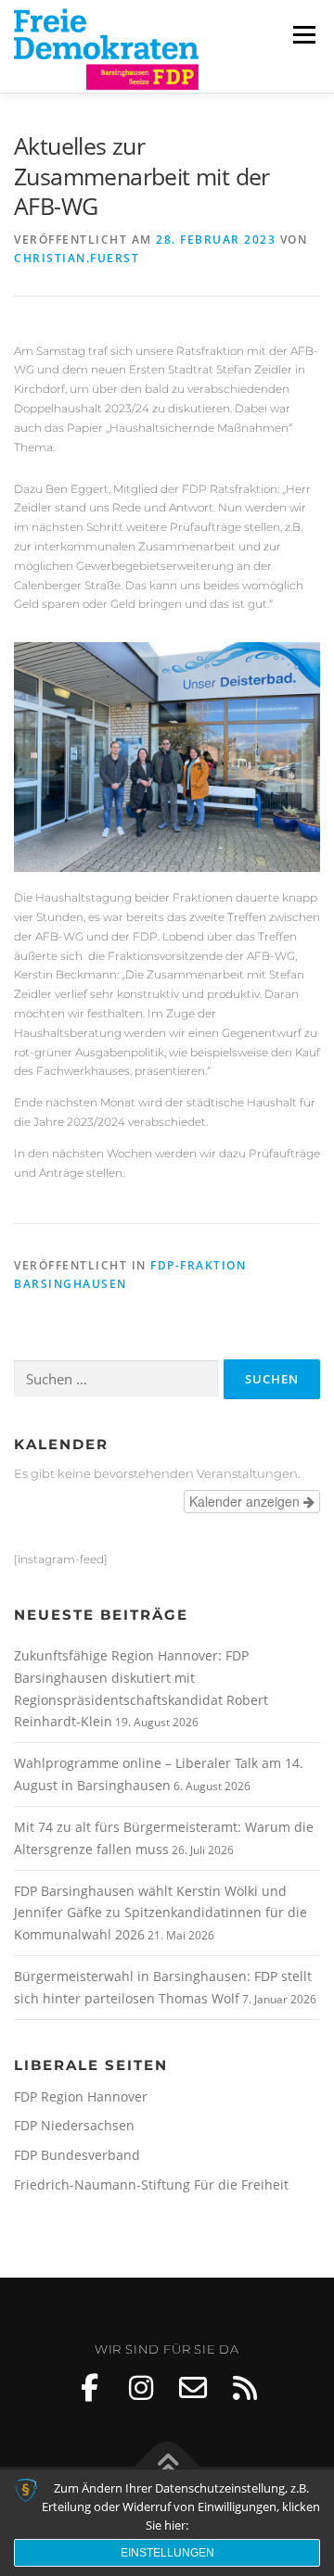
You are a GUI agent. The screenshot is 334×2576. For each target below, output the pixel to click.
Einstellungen (167, 2553)
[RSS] (245, 2388)
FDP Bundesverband (77, 2155)
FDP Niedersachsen (74, 2125)
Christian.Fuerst (77, 258)
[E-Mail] (193, 2388)
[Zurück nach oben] (167, 2467)
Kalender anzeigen (246, 1501)
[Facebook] (89, 2388)
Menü (302, 35)
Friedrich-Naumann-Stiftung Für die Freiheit (151, 2185)
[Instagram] (141, 2388)
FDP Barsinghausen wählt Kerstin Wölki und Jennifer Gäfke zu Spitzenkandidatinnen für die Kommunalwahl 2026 (161, 1913)
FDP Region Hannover (81, 2096)
